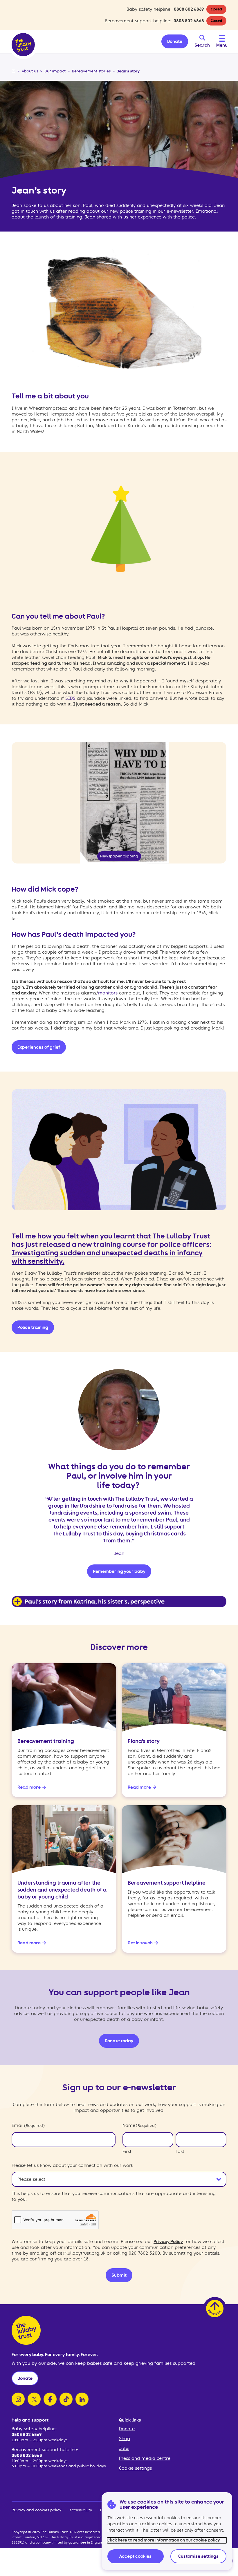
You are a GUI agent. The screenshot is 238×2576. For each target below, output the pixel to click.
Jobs (124, 2449)
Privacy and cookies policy (36, 2510)
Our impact (55, 71)
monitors (108, 993)
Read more (29, 1787)
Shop (125, 2439)
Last (180, 2151)
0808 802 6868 (189, 21)
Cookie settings (135, 2468)
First (127, 2151)
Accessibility (81, 2510)
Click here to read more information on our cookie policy (164, 2540)
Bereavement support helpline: (45, 2450)
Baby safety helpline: (34, 2429)
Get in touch (140, 1943)
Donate (127, 2429)
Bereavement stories (91, 71)
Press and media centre (145, 2458)
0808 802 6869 (189, 9)
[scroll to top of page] (215, 2309)
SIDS (70, 698)
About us (30, 71)
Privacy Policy (168, 2242)
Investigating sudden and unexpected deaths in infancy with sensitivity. (107, 1257)
